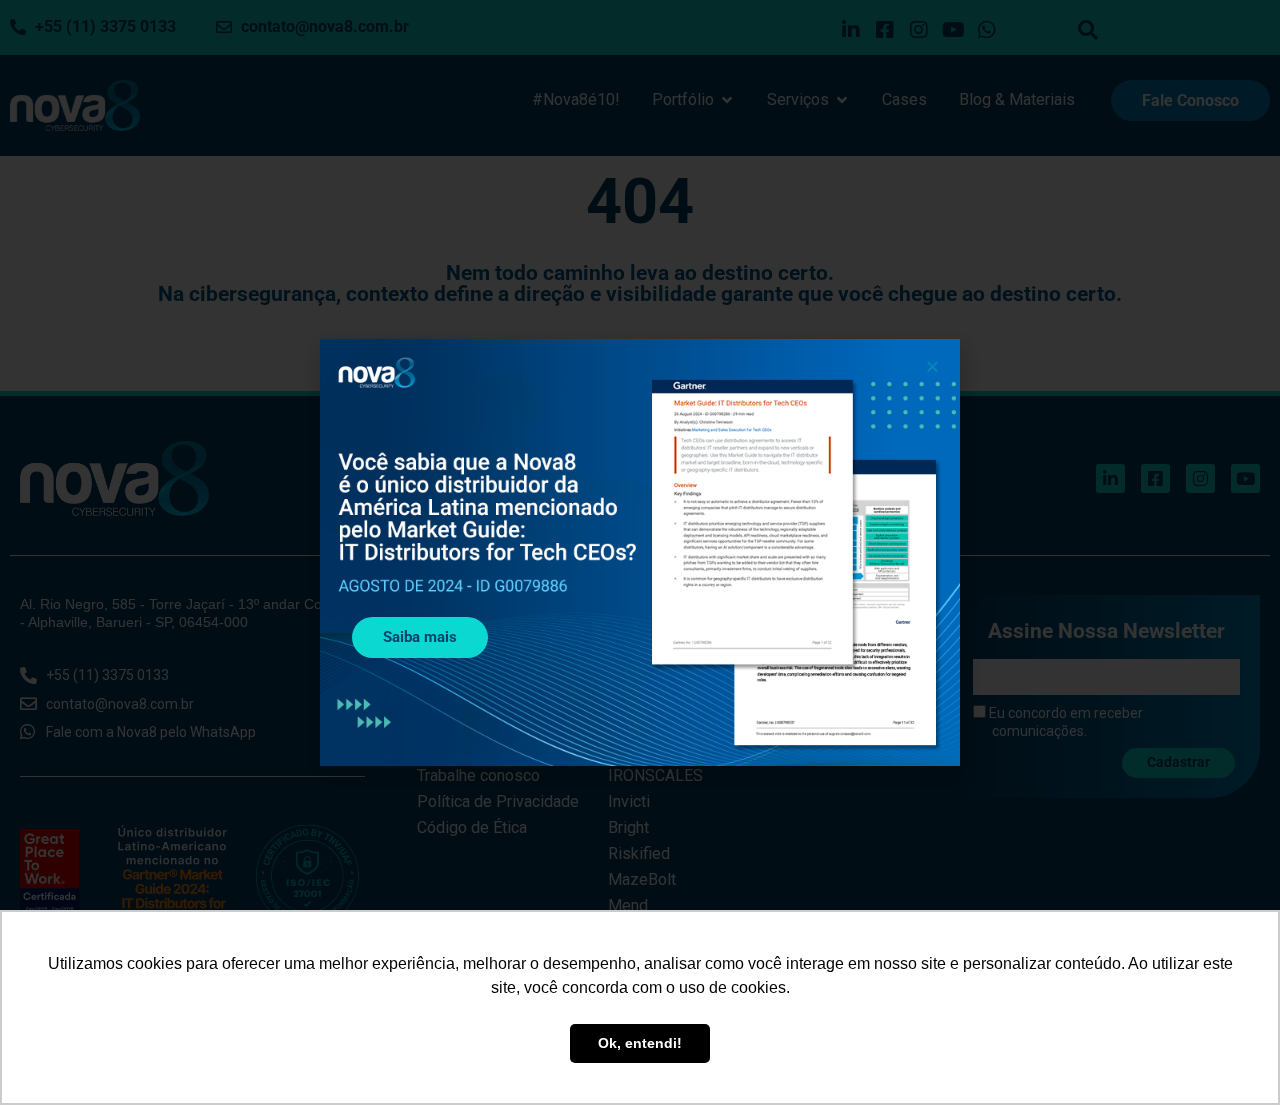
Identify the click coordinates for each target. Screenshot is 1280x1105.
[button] (932, 366)
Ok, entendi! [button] (640, 1043)
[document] (640, 552)
